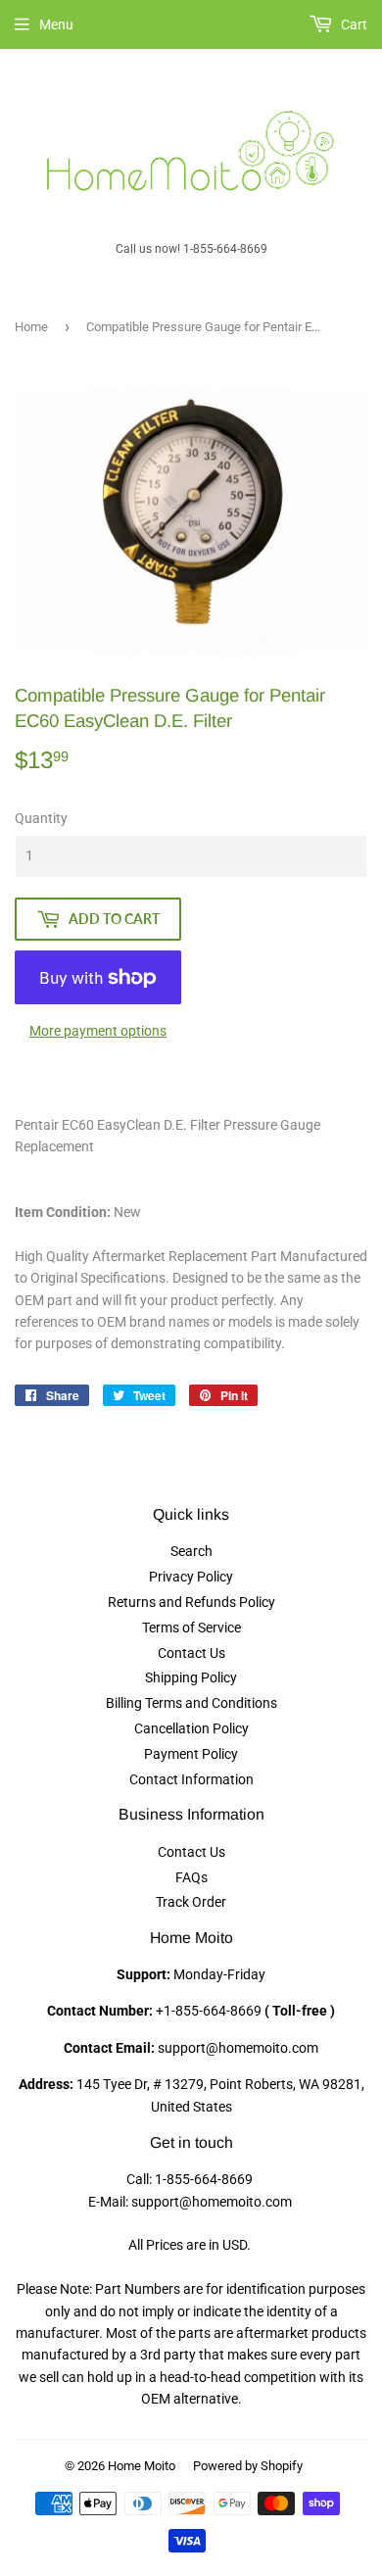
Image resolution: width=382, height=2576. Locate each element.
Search (191, 1551)
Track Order (191, 1902)
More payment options (98, 1031)
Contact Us (191, 1653)
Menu (56, 24)
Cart (353, 24)
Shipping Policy (191, 1677)
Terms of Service (191, 1628)
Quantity (41, 818)
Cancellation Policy (191, 1728)
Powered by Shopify (248, 2466)
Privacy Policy (191, 1577)
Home (31, 327)
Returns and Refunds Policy (191, 1602)
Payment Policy (191, 1754)
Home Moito (142, 2466)
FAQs (191, 1877)
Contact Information (191, 1779)
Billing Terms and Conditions (191, 1703)
